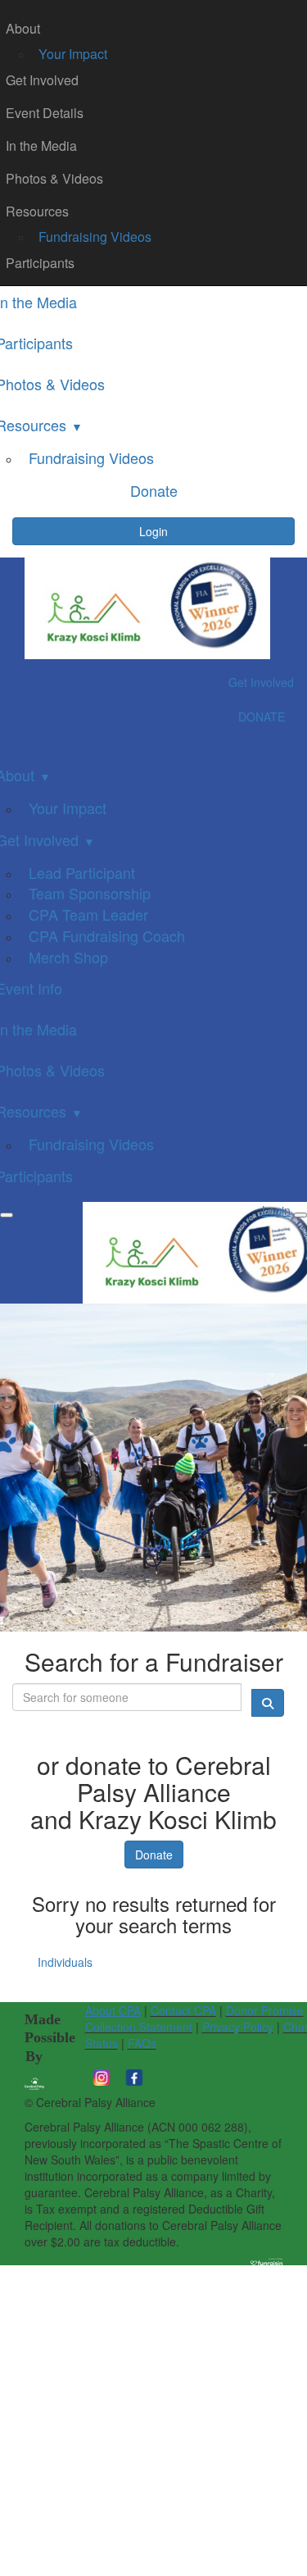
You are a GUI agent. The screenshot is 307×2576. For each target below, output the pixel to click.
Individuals (65, 1962)
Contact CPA (183, 2010)
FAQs (142, 2043)
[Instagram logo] (102, 2076)
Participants (40, 263)
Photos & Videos (54, 178)
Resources (37, 211)
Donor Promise (265, 2010)
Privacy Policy (238, 2027)
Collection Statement (139, 2027)
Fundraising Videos (95, 237)
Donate (154, 1855)
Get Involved (42, 80)
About (23, 28)
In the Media (41, 146)
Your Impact (73, 54)
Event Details (45, 113)
